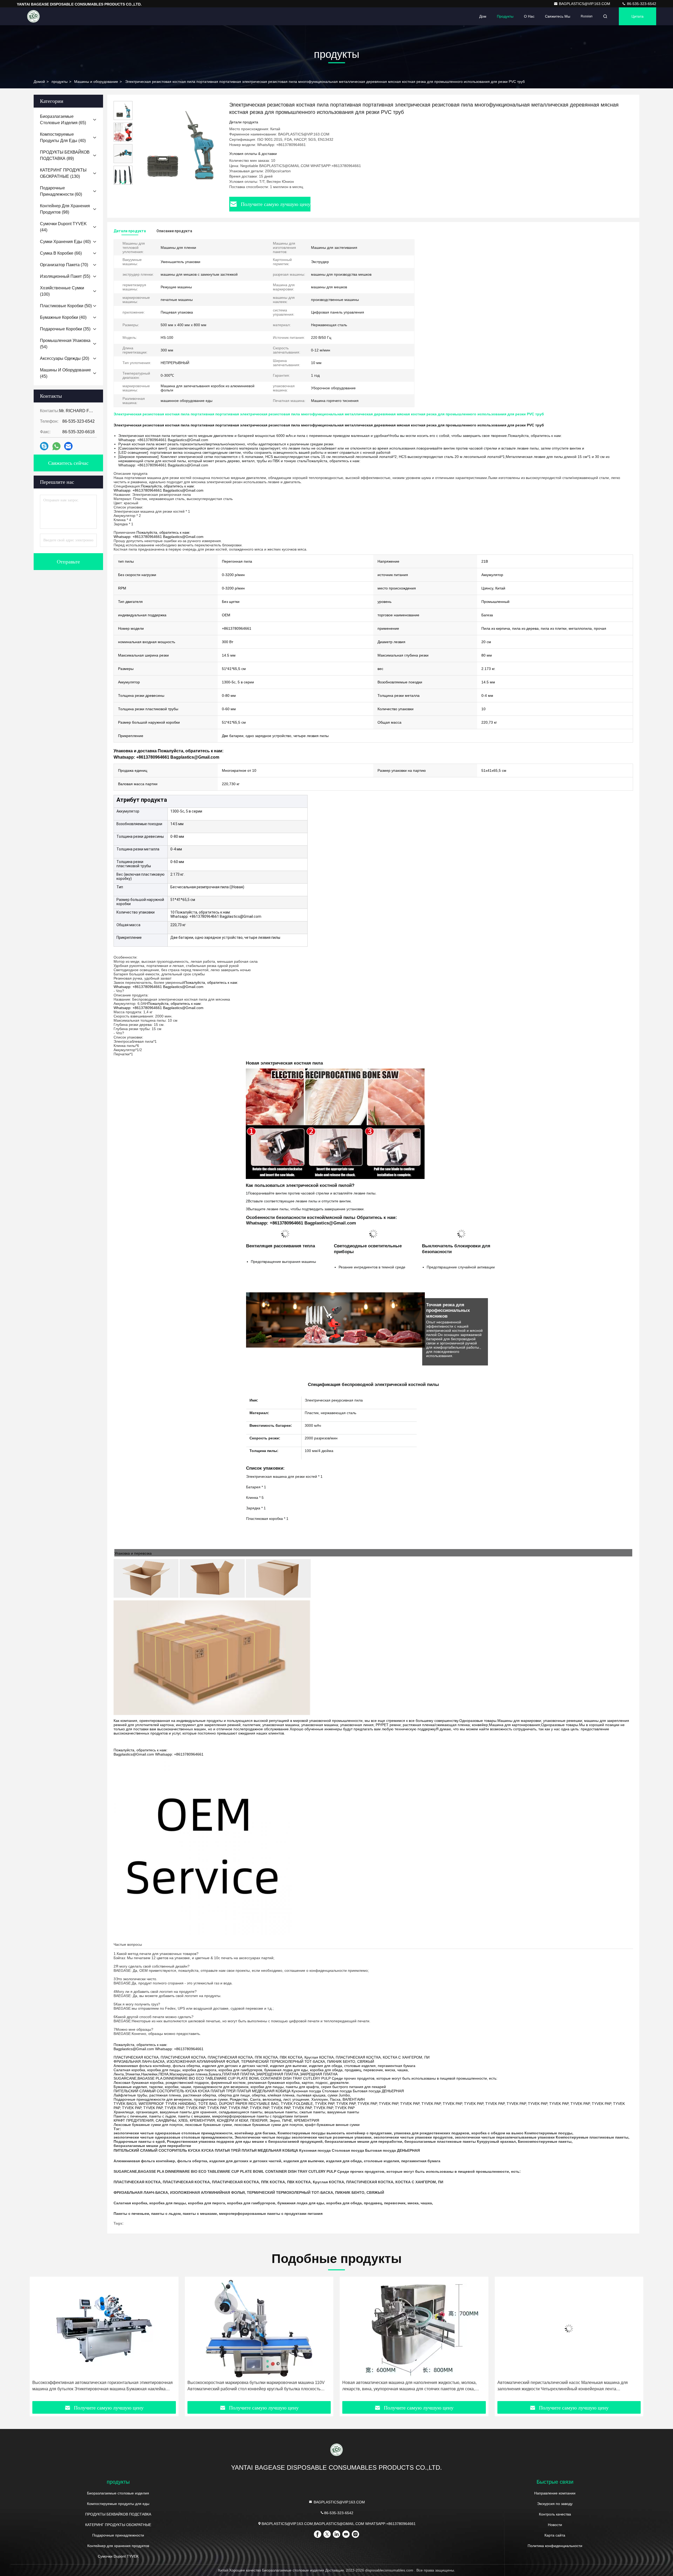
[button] (123, 182)
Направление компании (555, 2493)
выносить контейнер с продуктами (359, 2133)
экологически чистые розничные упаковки (332, 2137)
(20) (65, 358)
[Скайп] (44, 446)
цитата (638, 16)
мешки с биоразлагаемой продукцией (287, 2141)
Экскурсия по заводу (555, 2504)
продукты (60, 82)
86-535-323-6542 (641, 4)
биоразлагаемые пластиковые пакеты (440, 2141)
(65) (63, 120)
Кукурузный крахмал (496, 2141)
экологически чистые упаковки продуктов (413, 2137)
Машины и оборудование (96, 82)
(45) (65, 373)
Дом (483, 16)
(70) (64, 265)
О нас (529, 16)
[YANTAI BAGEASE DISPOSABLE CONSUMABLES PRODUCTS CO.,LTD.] (33, 16)
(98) (65, 209)
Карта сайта (555, 2535)
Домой (39, 82)
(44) (63, 227)
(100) (62, 291)
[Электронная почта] (68, 446)
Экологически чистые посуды (262, 2137)
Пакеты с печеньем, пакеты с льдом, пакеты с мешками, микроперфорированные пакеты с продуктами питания (218, 2214)
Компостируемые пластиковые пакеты (592, 2137)
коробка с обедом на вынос (497, 2133)
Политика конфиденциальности (555, 2546)
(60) (61, 191)
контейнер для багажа (255, 2133)
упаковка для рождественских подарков (432, 2133)
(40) (63, 137)
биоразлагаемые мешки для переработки (363, 2141)
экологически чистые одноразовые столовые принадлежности (173, 2133)
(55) (65, 276)
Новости (555, 2525)
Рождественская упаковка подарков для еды (209, 2141)
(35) (65, 329)
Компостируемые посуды (302, 2133)
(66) (61, 253)
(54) (65, 344)
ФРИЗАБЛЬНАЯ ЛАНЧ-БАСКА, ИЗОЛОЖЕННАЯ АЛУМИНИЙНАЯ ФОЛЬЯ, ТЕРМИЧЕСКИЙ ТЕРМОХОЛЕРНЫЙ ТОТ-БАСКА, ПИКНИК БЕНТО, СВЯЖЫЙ (249, 2192)
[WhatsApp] (56, 446)
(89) (65, 155)
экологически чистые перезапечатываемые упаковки (505, 2137)
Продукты (505, 16)
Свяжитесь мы (558, 16)
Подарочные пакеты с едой (139, 2141)
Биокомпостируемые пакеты (545, 2141)
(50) (66, 306)
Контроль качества (555, 2514)
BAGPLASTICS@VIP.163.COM (585, 4)
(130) (63, 173)
